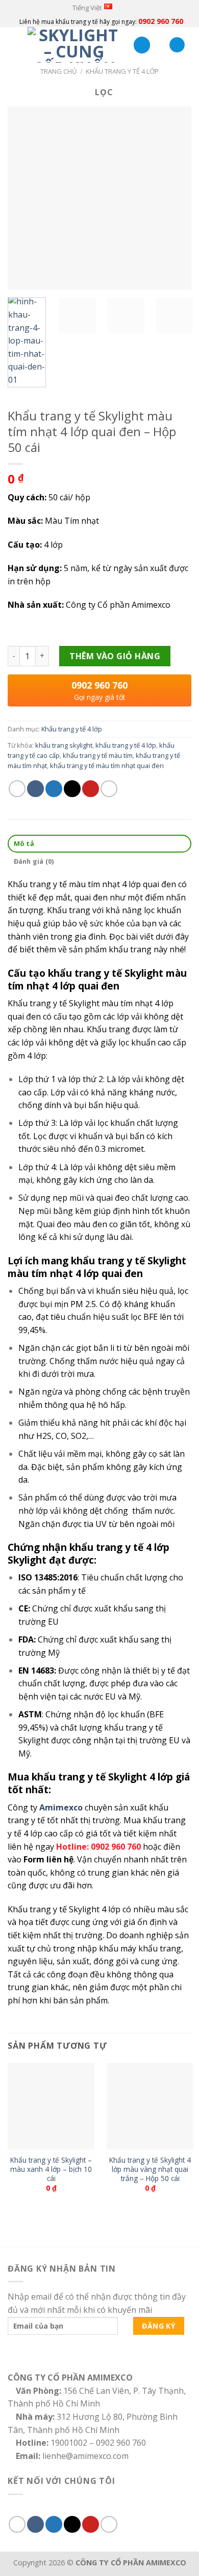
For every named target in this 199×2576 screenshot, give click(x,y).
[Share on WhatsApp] (17, 789)
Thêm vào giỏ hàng (115, 656)
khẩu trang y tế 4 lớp (126, 745)
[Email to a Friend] (72, 789)
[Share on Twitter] (54, 789)
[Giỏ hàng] (177, 45)
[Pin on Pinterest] (91, 789)
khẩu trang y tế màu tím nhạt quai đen (107, 766)
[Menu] (14, 45)
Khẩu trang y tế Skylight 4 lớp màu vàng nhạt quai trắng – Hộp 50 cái (150, 2169)
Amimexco (61, 1807)
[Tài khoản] (142, 45)
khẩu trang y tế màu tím (98, 755)
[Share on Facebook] (35, 789)
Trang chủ (58, 71)
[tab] (99, 844)
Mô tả (24, 843)
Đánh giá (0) (34, 861)
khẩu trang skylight (64, 745)
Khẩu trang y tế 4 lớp (122, 71)
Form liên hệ (48, 1859)
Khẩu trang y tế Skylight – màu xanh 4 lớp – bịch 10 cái (51, 2169)
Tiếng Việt (87, 8)
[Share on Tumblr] (109, 789)
